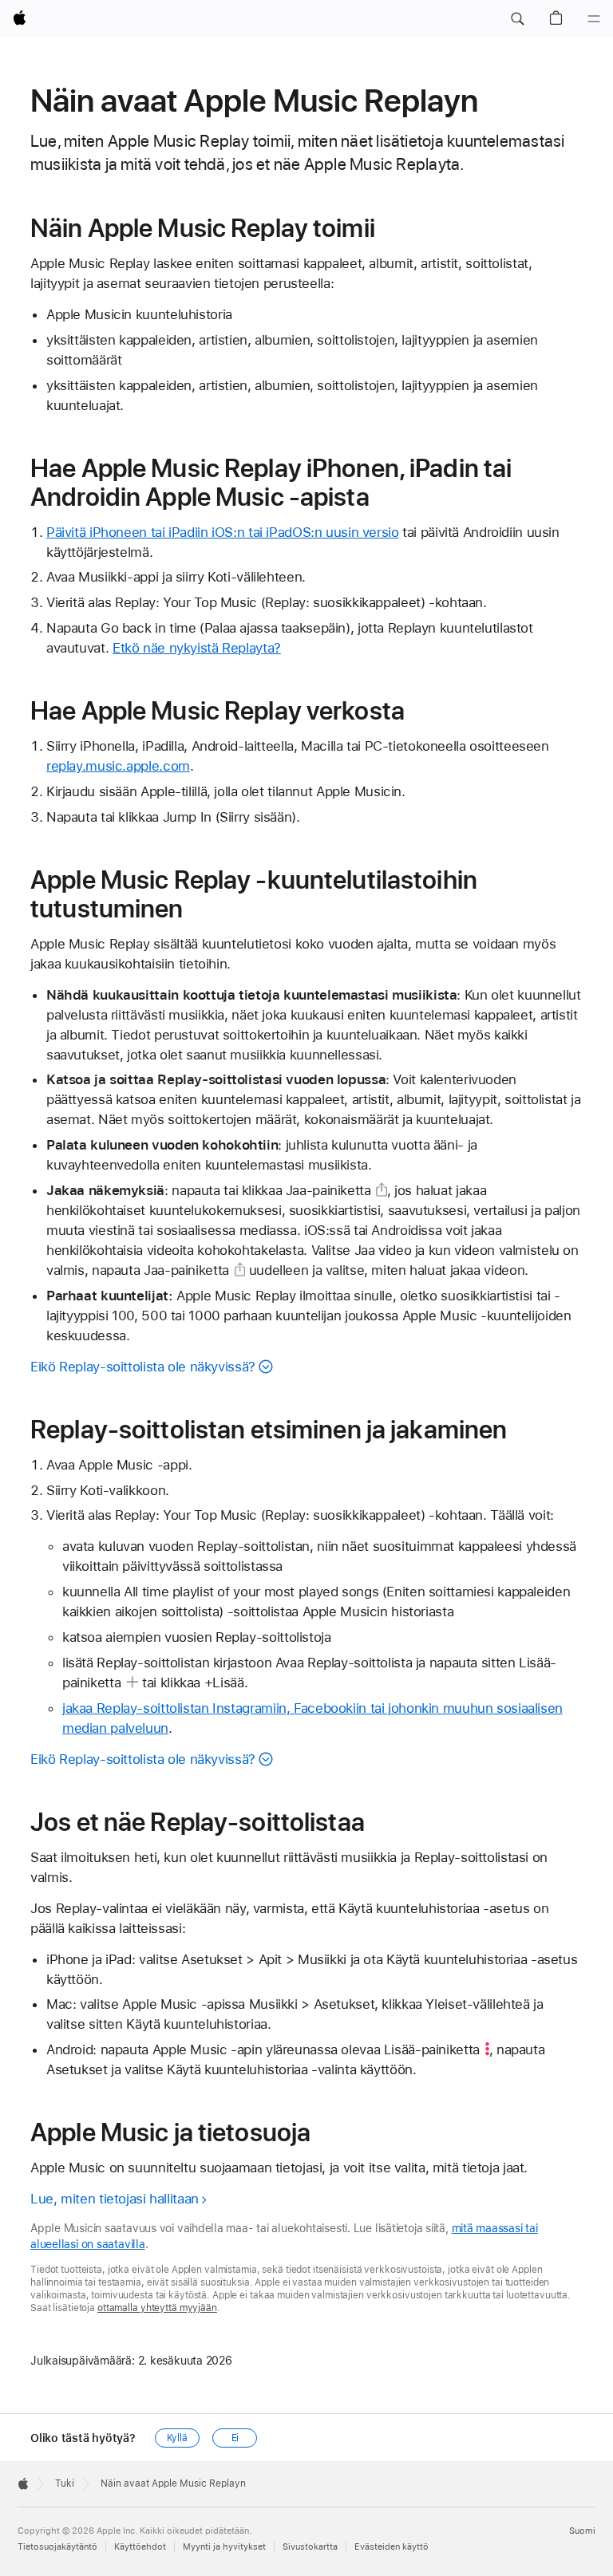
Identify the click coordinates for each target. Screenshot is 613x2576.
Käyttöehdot (140, 2547)
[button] (517, 19)
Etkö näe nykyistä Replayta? (197, 648)
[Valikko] (594, 19)
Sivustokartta (310, 2547)
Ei (235, 2438)
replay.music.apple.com (118, 766)
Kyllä (177, 2438)
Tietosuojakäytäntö (57, 2547)
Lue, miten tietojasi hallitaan (115, 2199)
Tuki (65, 2483)
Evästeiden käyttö (392, 2547)
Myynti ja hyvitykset (224, 2547)
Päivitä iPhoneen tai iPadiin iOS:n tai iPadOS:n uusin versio (223, 532)
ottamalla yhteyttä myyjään (157, 2308)
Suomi (582, 2531)
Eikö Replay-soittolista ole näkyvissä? (143, 1367)
